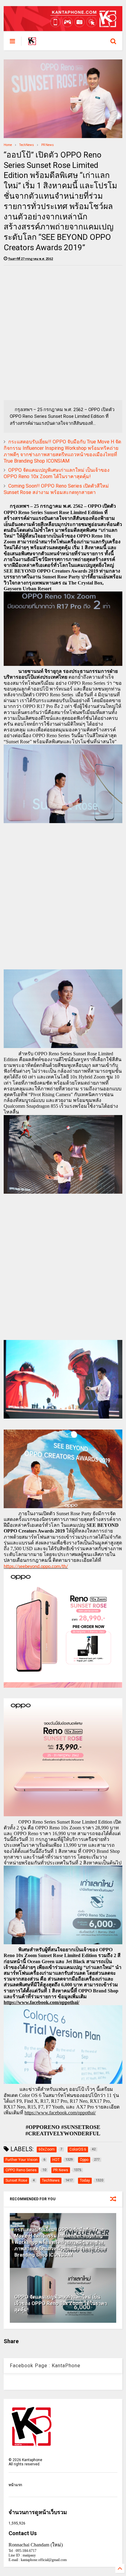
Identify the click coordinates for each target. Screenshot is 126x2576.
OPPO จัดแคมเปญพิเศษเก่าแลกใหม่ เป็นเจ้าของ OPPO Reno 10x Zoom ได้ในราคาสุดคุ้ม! (57, 473)
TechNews (27, 145)
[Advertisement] (63, 333)
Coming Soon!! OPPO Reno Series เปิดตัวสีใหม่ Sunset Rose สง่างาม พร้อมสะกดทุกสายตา (56, 489)
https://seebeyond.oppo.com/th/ (36, 1567)
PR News (48, 145)
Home (8, 145)
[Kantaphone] (32, 43)
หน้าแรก (15, 2485)
